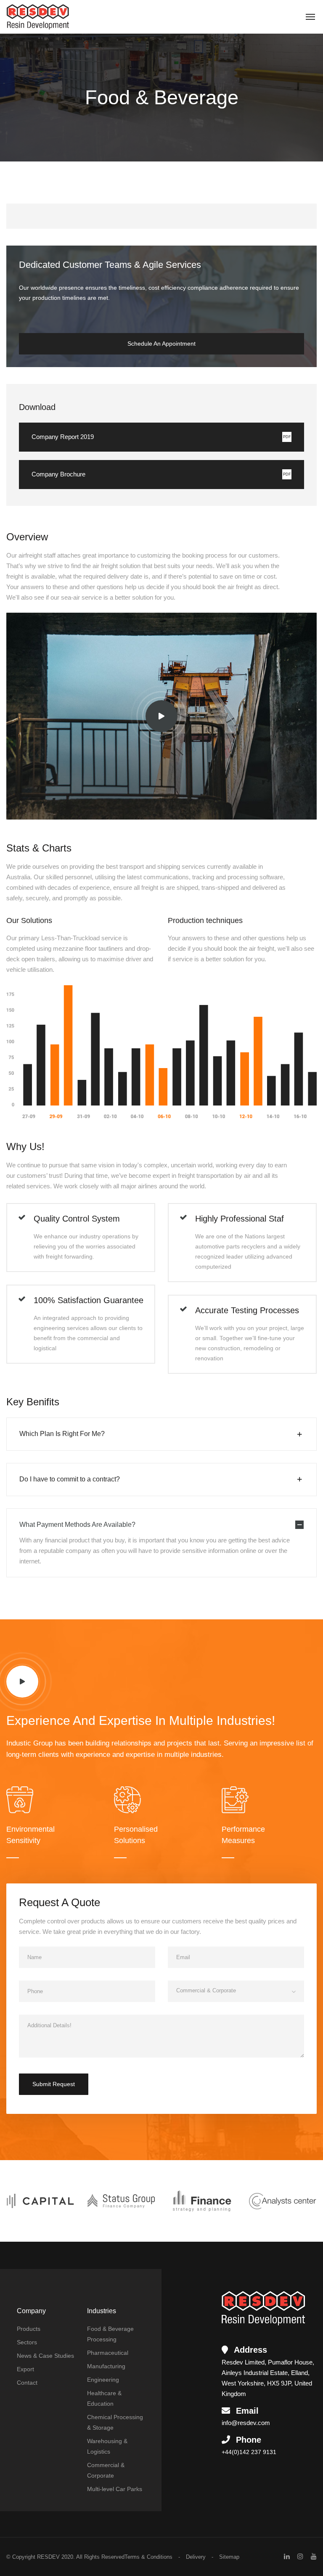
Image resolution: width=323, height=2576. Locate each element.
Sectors (27, 2342)
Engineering (103, 2380)
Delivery (196, 2557)
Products (29, 2329)
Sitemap (229, 2557)
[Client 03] (202, 2200)
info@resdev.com (246, 2423)
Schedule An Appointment (161, 344)
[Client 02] (121, 2200)
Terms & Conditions (148, 2557)
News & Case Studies (45, 2356)
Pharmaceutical (108, 2353)
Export (25, 2369)
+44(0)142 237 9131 (249, 2452)
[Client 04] (283, 2200)
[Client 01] (40, 2200)
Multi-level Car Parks (115, 2489)
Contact (27, 2383)
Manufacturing (106, 2366)
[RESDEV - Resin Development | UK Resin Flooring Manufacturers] (38, 17)
